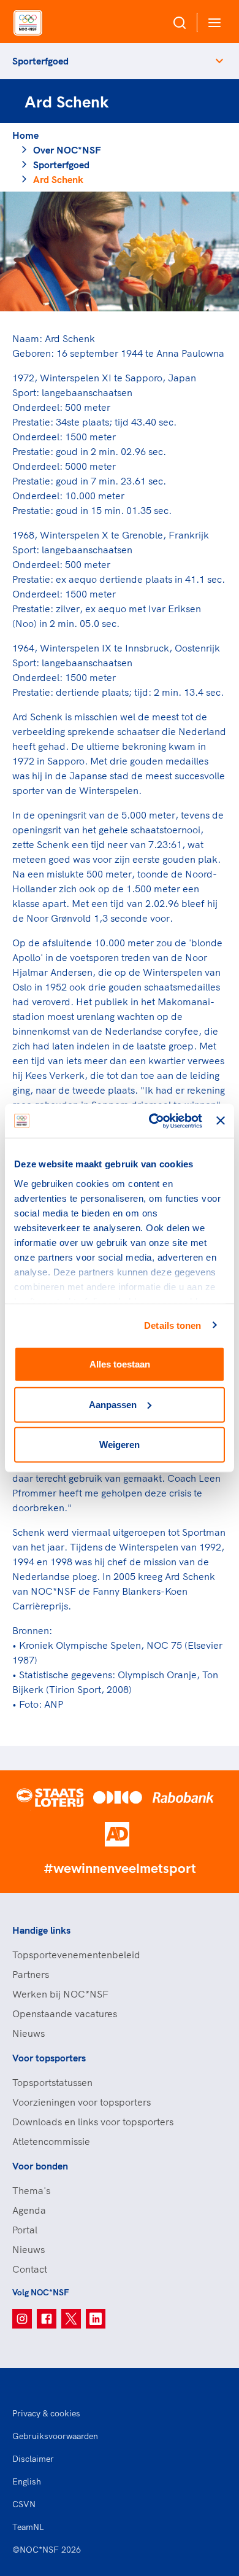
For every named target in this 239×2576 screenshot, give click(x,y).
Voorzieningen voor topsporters (82, 2102)
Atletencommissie (51, 2141)
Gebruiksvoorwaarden (55, 2436)
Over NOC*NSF (67, 150)
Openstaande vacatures (65, 2014)
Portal (25, 2230)
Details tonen (173, 1325)
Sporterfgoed (40, 61)
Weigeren (120, 1445)
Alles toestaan (120, 1364)
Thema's (31, 2190)
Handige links (41, 1930)
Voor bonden (40, 2166)
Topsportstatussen (52, 2082)
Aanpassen (113, 1404)
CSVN (24, 2504)
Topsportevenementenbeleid (76, 1955)
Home (25, 135)
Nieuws (28, 2033)
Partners (31, 1974)
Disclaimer (33, 2459)
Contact (30, 2269)
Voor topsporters (49, 2058)
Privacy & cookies (46, 2413)
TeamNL (28, 2527)
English (27, 2481)
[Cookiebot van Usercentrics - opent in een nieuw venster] (152, 1121)
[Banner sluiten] (221, 1121)
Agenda (29, 2210)
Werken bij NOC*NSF (60, 1994)
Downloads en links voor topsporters (93, 2122)
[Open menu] (212, 22)
